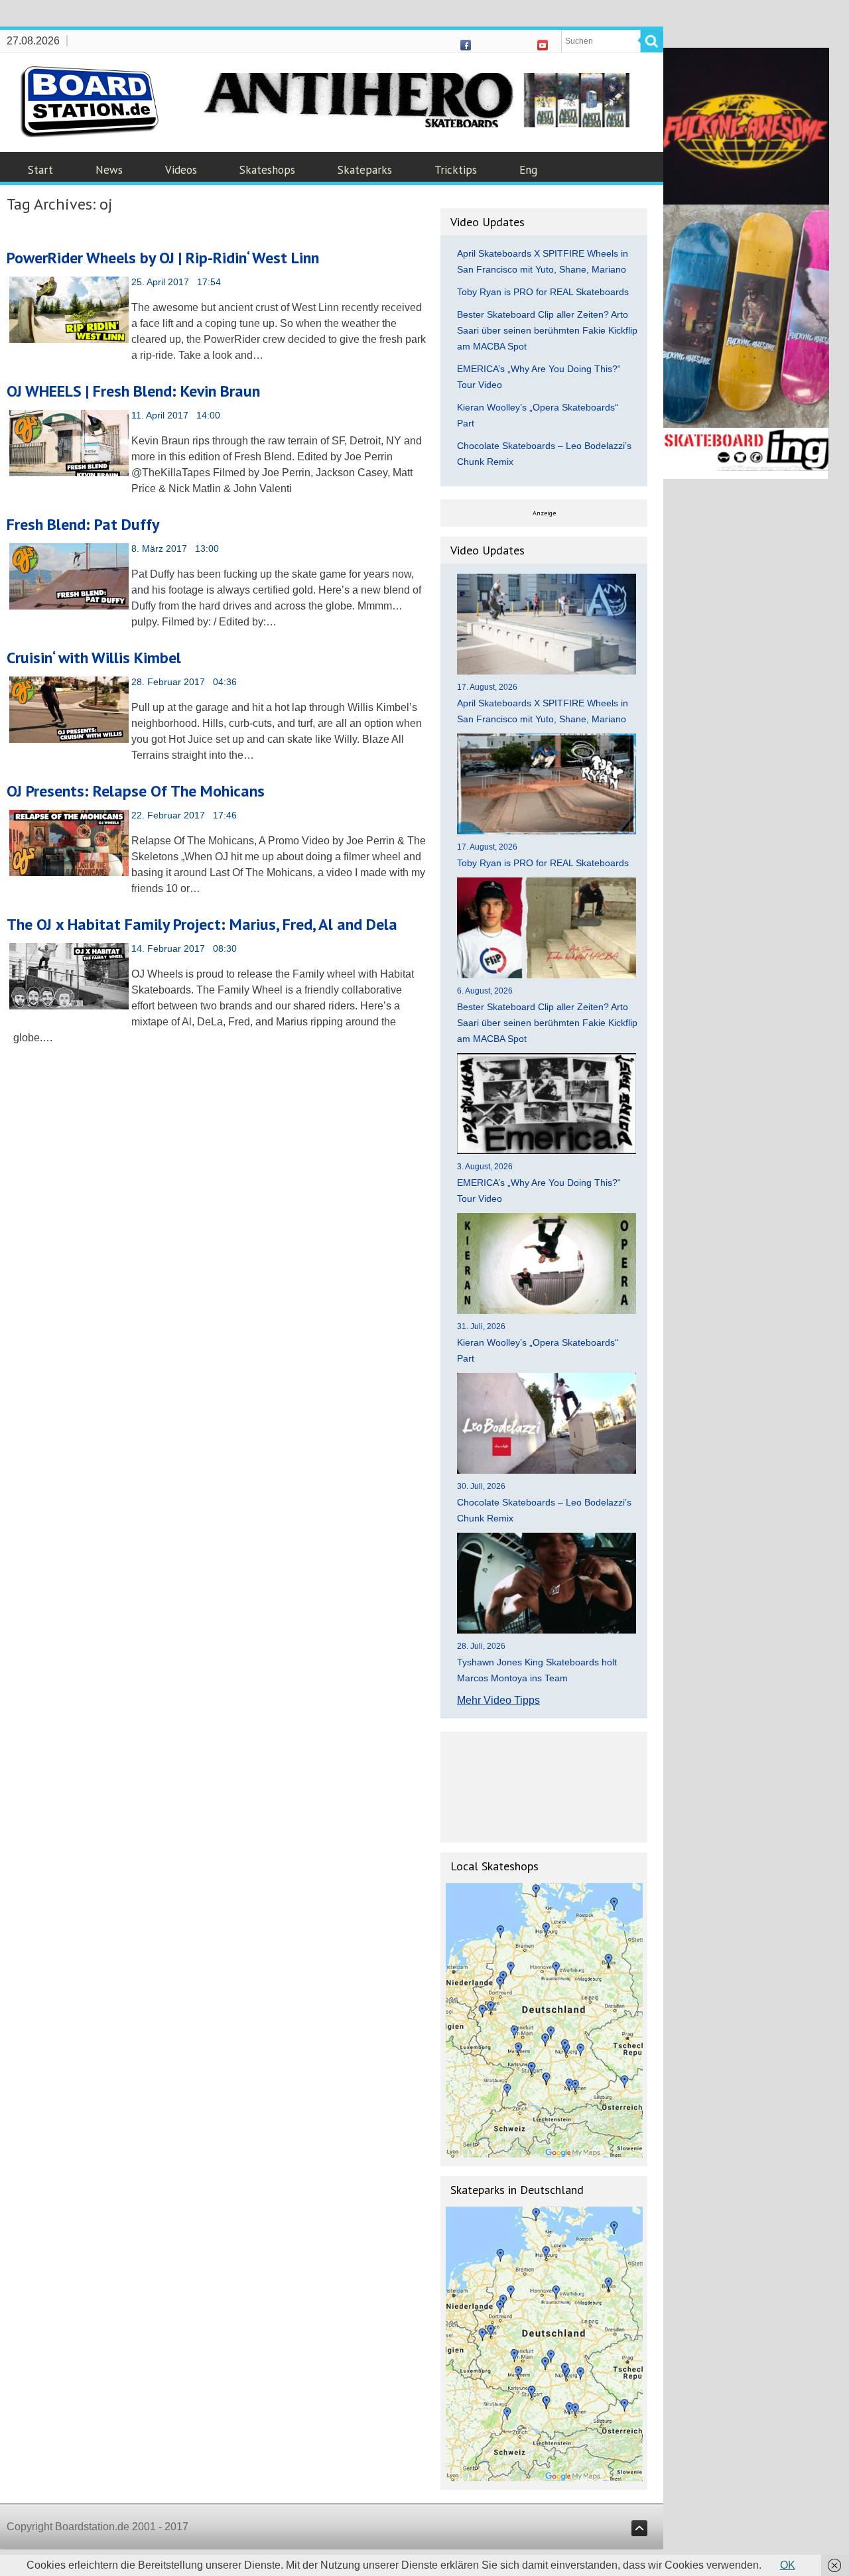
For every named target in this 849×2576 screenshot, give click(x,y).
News (109, 170)
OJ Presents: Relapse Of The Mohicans (136, 791)
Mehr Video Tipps (498, 1700)
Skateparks (365, 170)
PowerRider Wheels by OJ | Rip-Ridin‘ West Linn (163, 258)
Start (40, 170)
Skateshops (267, 170)
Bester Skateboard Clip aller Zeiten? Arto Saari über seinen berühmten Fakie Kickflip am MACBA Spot (547, 330)
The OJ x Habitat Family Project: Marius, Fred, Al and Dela (202, 924)
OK (788, 2565)
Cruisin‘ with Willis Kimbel (94, 658)
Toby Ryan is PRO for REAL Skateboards (543, 292)
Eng (528, 170)
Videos (181, 170)
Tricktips (456, 170)
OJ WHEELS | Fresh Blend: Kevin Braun (133, 391)
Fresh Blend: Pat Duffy (83, 524)
